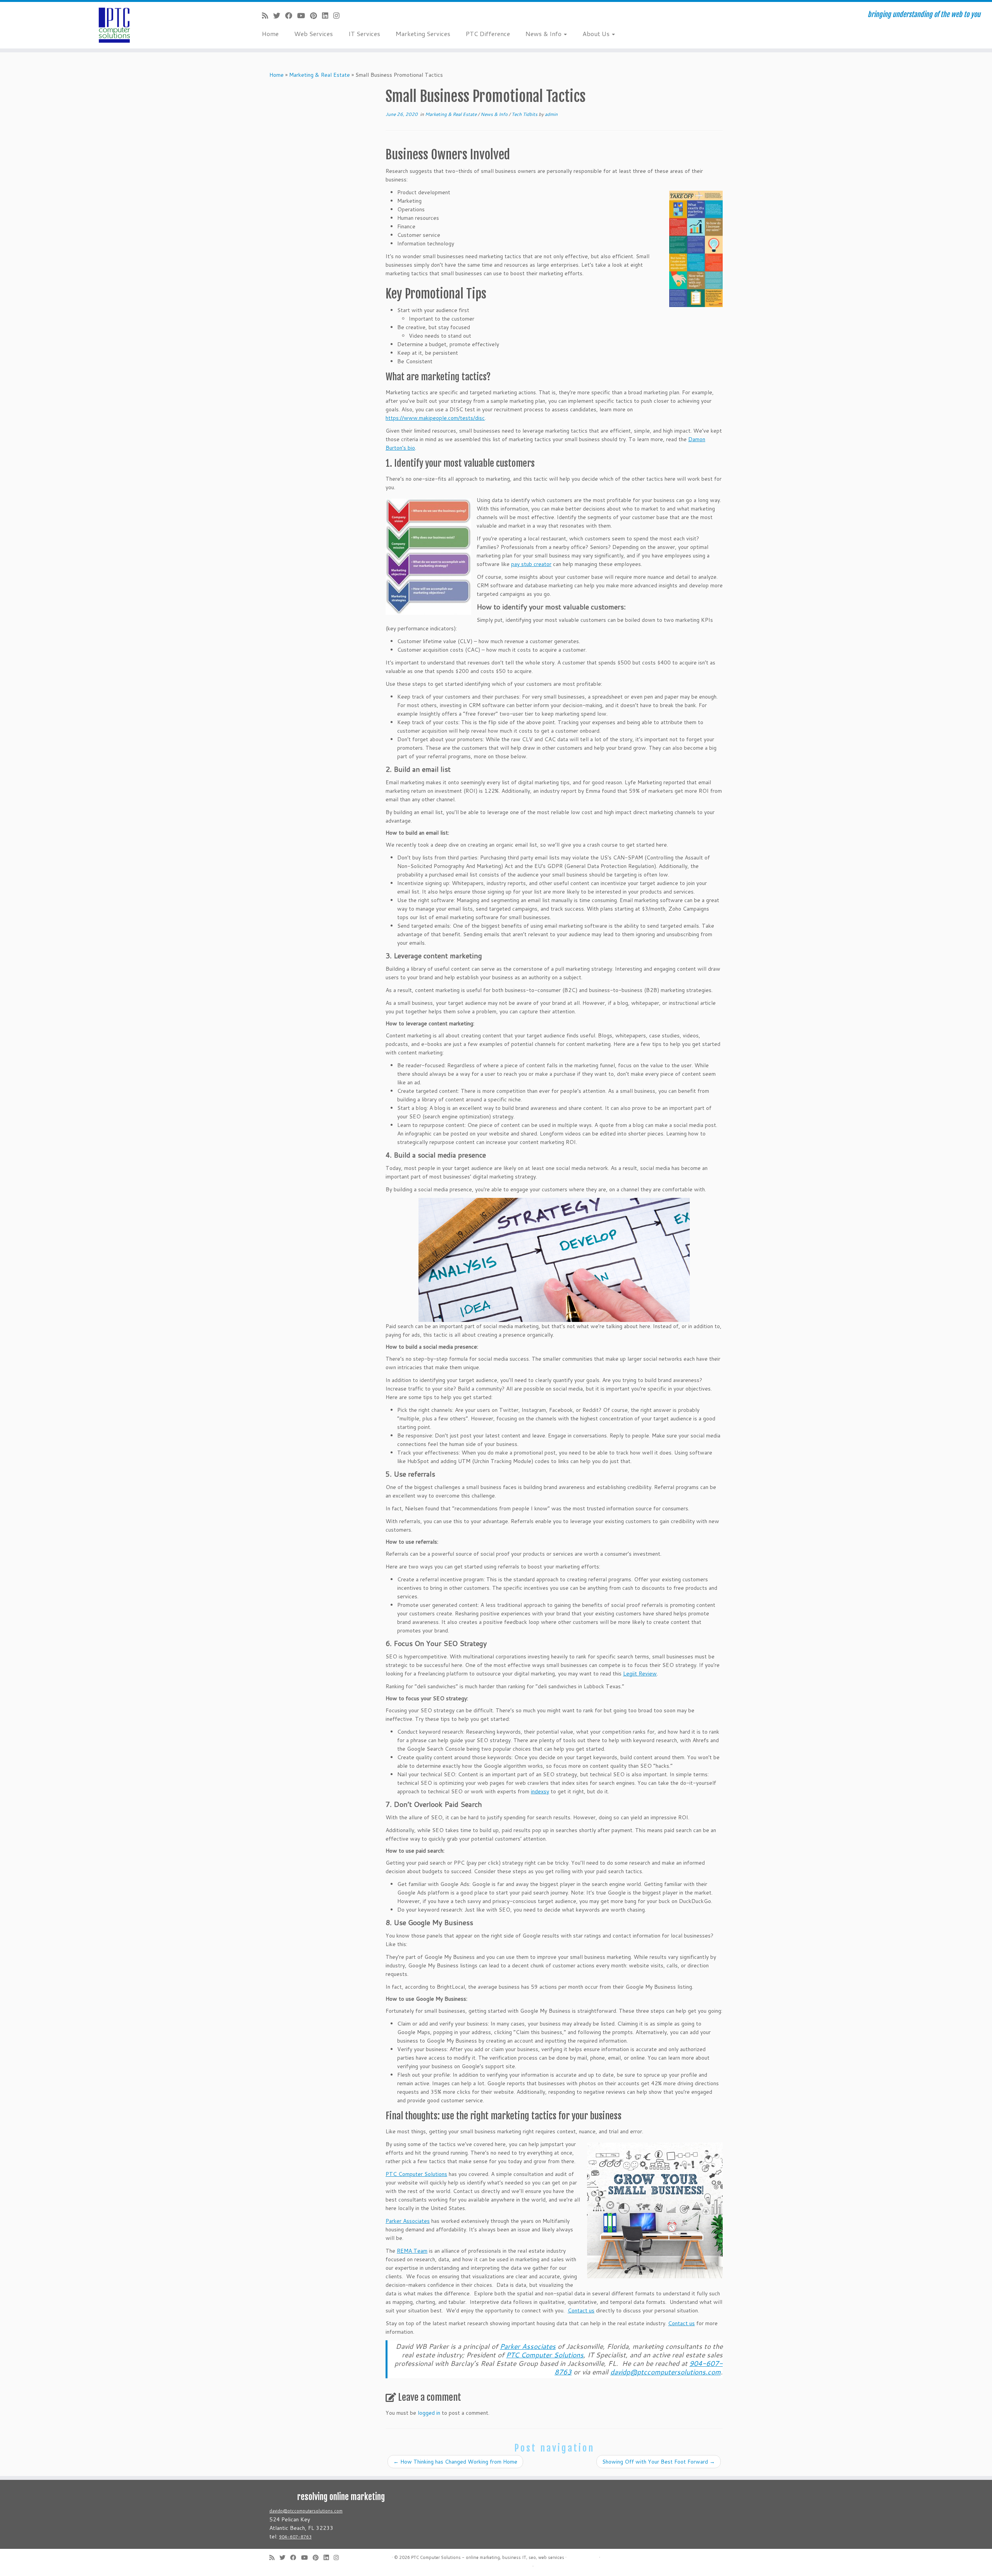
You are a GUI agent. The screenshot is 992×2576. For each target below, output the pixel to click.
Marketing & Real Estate (319, 75)
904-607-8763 (295, 2537)
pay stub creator (531, 564)
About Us (597, 34)
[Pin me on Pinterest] (316, 16)
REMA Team (412, 2251)
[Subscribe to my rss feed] (268, 16)
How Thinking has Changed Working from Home (455, 2462)
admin (551, 114)
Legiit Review (640, 1674)
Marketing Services (423, 34)
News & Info (544, 34)
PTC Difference (488, 34)
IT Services (364, 34)
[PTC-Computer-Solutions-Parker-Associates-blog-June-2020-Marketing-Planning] (428, 557)
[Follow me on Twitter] (279, 16)
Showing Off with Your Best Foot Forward (659, 2462)
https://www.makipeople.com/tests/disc (435, 418)
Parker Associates (408, 2221)
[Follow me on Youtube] (304, 16)
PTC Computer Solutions (416, 2174)
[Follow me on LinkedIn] (328, 16)
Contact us (581, 2310)
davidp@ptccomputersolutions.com (306, 2511)
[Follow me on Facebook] (291, 16)
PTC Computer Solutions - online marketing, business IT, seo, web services (488, 2557)
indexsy (540, 1791)
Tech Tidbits (525, 114)
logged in (429, 2413)
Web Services (313, 34)
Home (270, 34)
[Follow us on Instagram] (339, 16)
